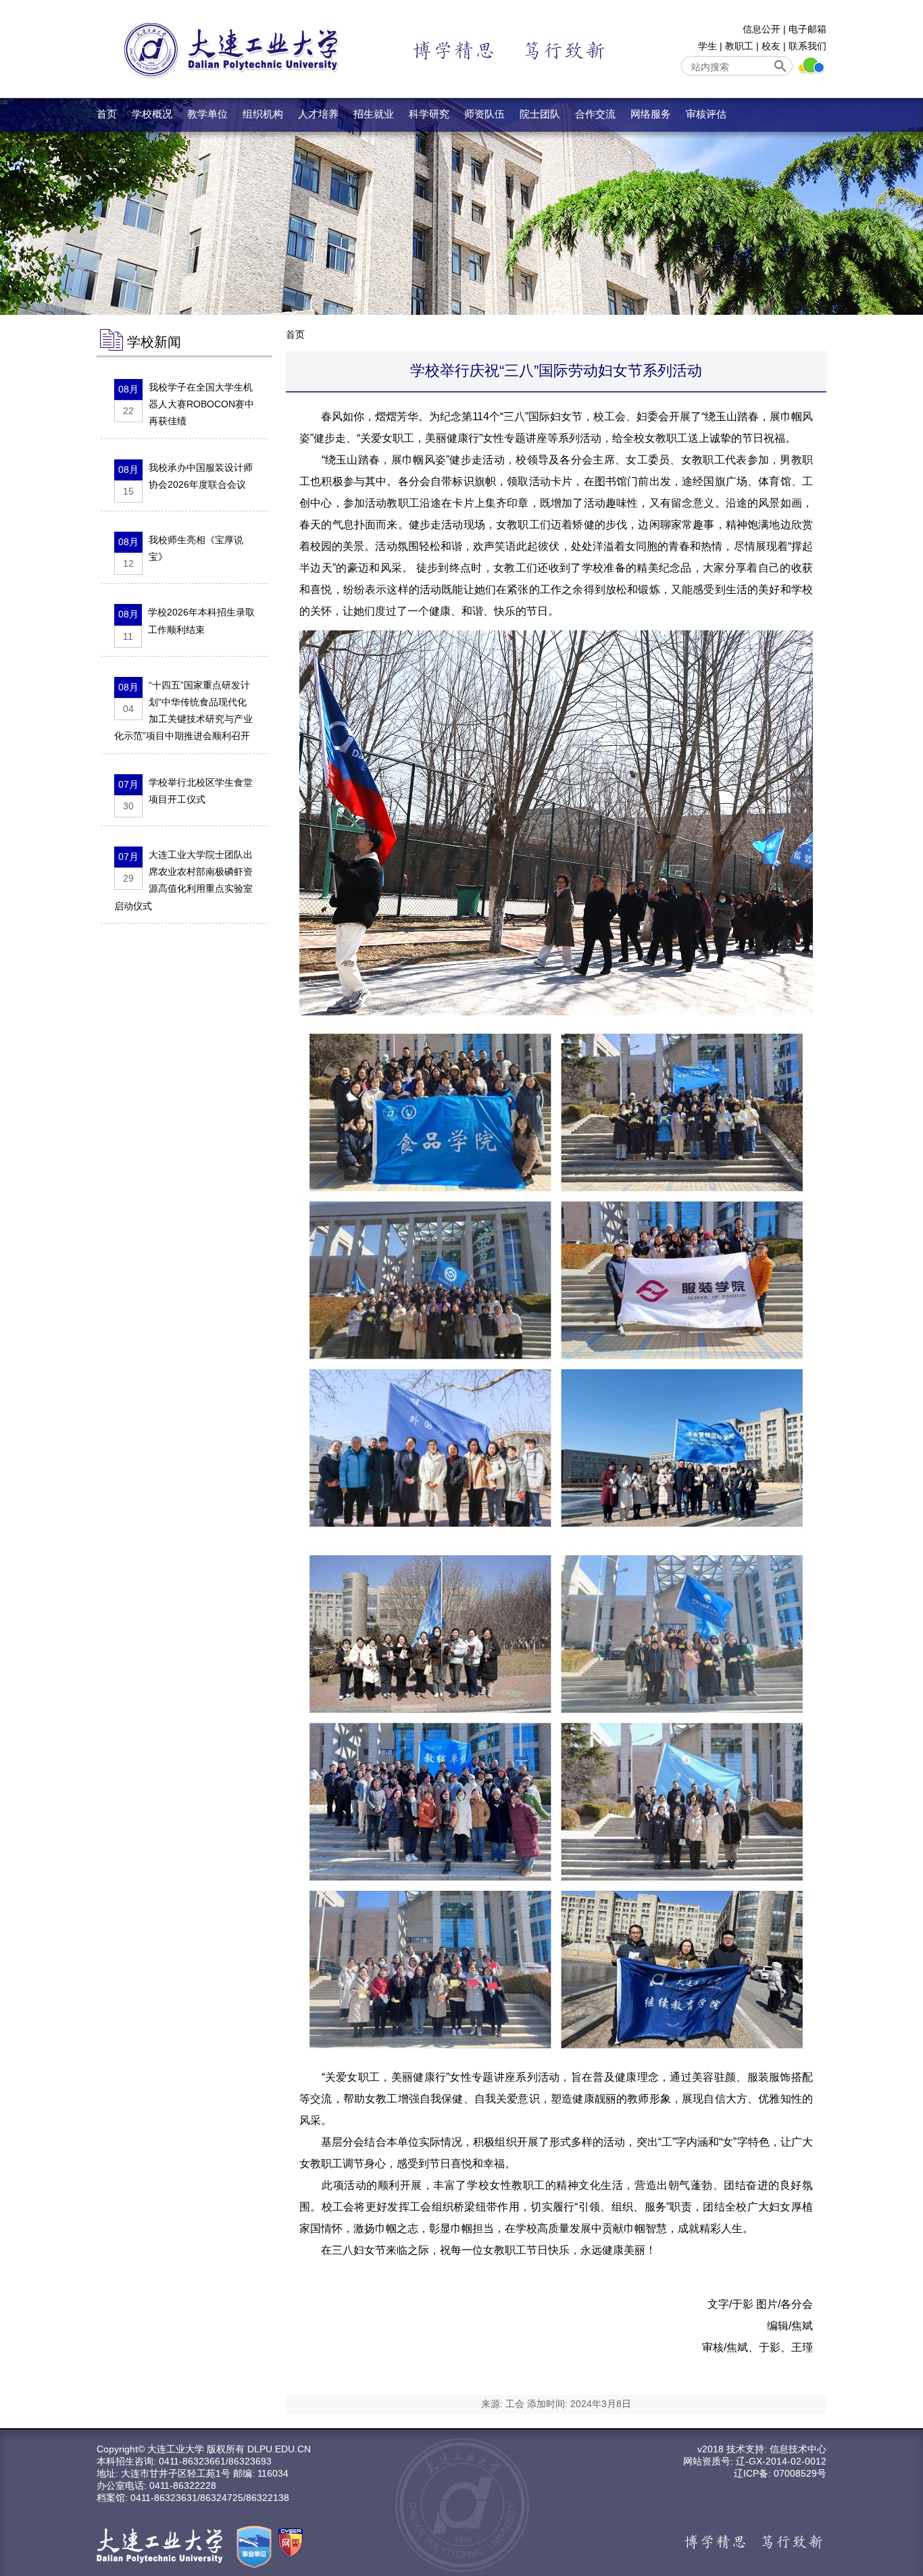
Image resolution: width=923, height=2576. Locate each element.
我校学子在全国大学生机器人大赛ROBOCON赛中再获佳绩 (201, 404)
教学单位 (207, 114)
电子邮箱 (807, 29)
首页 (107, 114)
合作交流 (595, 114)
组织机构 (263, 114)
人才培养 (318, 114)
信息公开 (762, 29)
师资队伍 (484, 114)
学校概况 (152, 114)
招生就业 (374, 114)
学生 (707, 46)
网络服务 (651, 114)
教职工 (739, 46)
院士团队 (540, 114)
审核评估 (706, 114)
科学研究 (429, 114)
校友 (771, 46)
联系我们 (807, 46)
